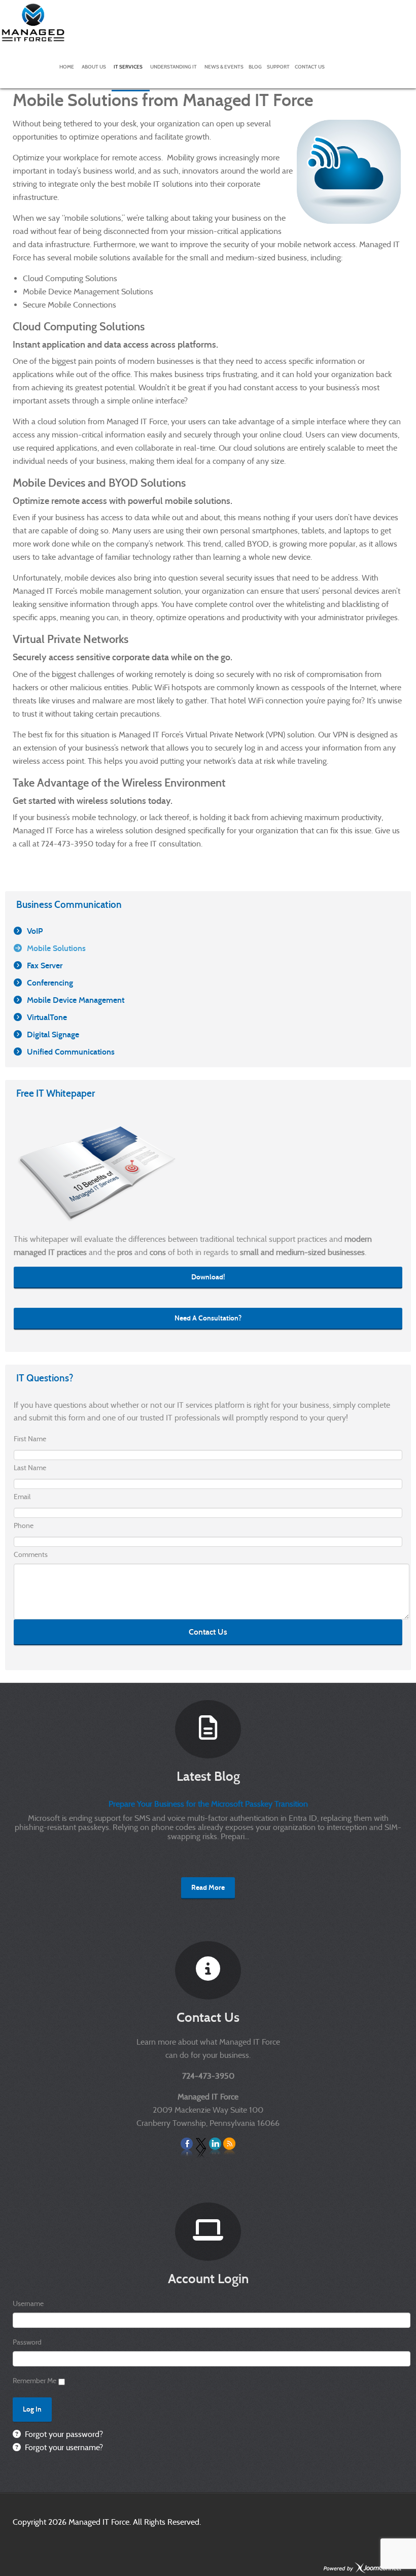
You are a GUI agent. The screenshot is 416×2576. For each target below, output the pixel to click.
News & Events (224, 67)
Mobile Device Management (76, 1000)
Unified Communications (71, 1052)
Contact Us (310, 67)
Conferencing (50, 983)
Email (22, 1497)
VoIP (35, 931)
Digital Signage (53, 1035)
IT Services (128, 67)
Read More (208, 1888)
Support (278, 67)
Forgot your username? (63, 2447)
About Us (94, 67)
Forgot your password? (63, 2434)
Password (27, 2342)
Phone (24, 1526)
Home (67, 67)
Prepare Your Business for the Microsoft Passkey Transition (208, 1804)
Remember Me (34, 2381)
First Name (30, 1439)
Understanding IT (174, 67)
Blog (255, 67)
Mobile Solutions (56, 948)
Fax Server (45, 965)
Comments (31, 1554)
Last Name (30, 1468)
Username (28, 2303)
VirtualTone (47, 1017)
